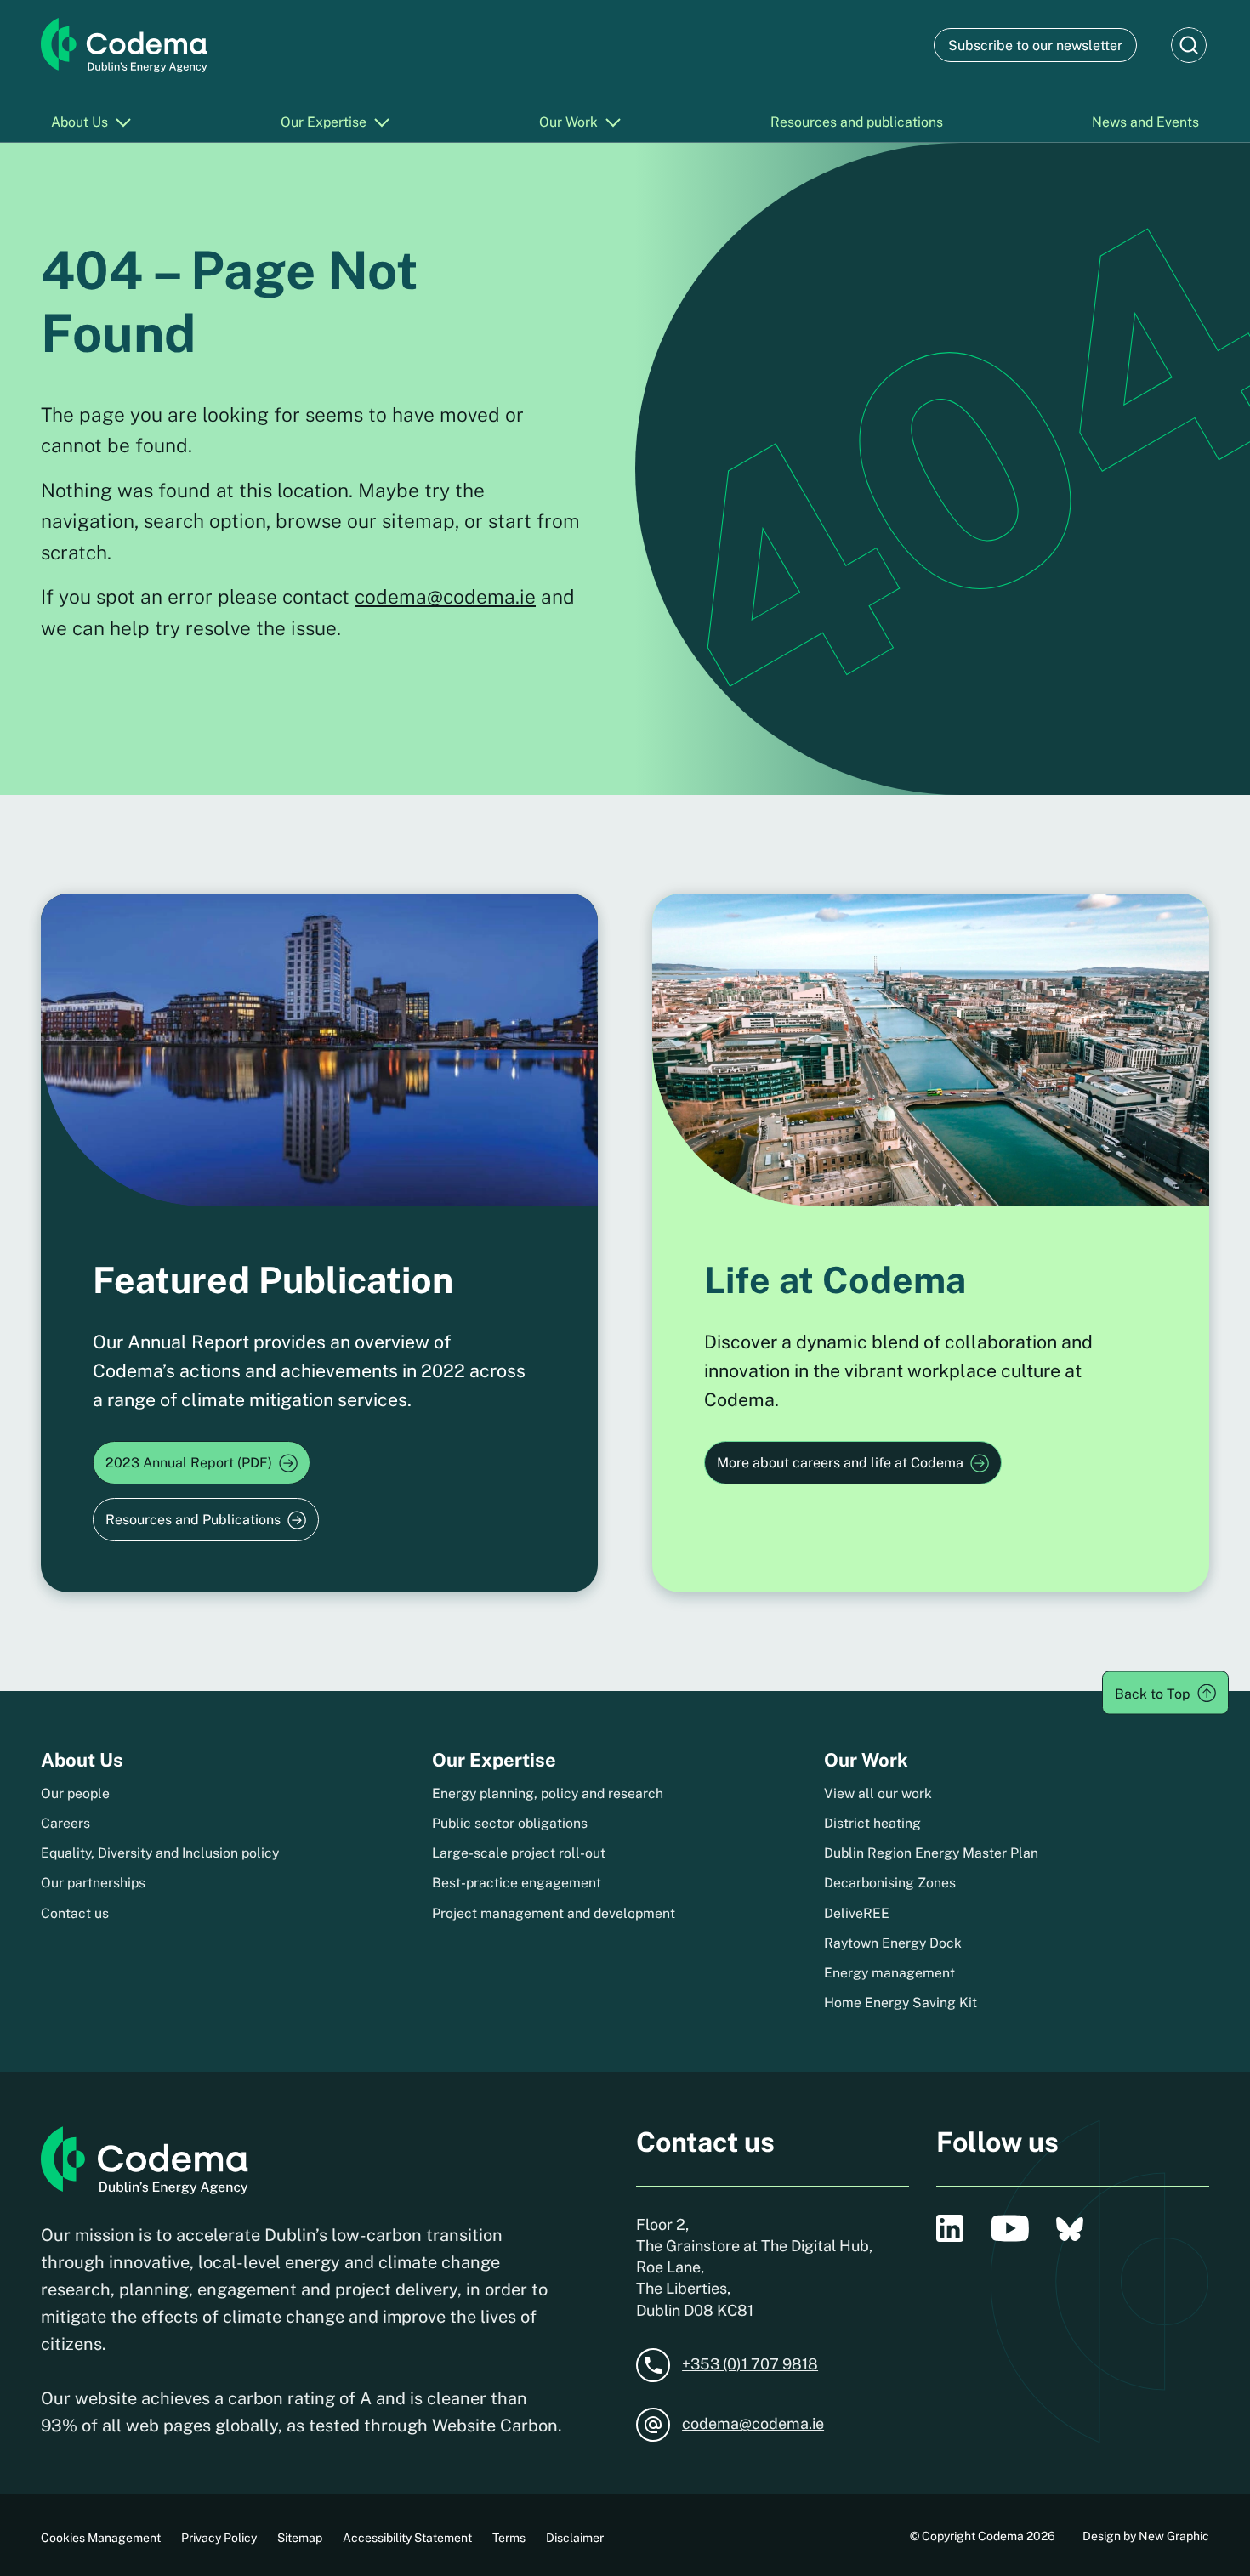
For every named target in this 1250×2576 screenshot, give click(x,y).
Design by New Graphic (1146, 2536)
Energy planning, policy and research (548, 1793)
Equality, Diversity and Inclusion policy (160, 1853)
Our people (75, 1793)
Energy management (889, 1973)
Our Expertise (324, 122)
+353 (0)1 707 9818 (750, 2364)
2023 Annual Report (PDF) (189, 1463)
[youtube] (1010, 2228)
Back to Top (1153, 1693)
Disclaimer (575, 2538)
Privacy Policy (219, 2538)
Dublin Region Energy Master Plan (931, 1853)
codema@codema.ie (445, 596)
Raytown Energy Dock (893, 1943)
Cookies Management (101, 2538)
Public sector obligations (510, 1823)
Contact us (75, 1913)
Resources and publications (857, 122)
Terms (509, 2538)
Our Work (568, 122)
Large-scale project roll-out (519, 1853)
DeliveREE (857, 1913)
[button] (1189, 45)
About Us (80, 122)
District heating (872, 1823)
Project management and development (554, 1913)
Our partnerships (93, 1883)
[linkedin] (950, 2228)
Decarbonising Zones (890, 1883)
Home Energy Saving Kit (901, 2003)
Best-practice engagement (517, 1883)
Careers (65, 1823)
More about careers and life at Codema (840, 1463)
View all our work (878, 1793)
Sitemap (300, 2538)
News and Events (1145, 122)
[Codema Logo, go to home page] (124, 45)
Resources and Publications (193, 1520)
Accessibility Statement (407, 2538)
